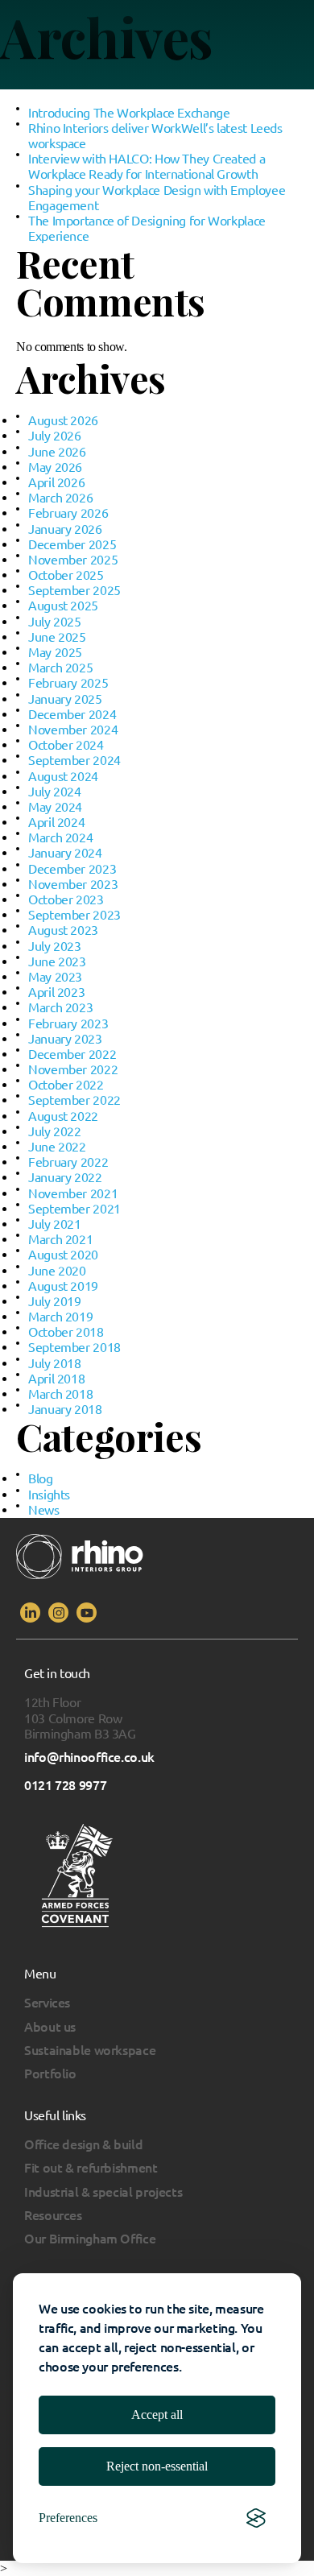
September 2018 (74, 1347)
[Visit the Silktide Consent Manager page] (256, 2518)
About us (50, 2027)
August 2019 (63, 1286)
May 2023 (55, 977)
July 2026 (55, 436)
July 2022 (55, 1131)
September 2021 (74, 1209)
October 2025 (66, 575)
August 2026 (63, 420)
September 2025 (74, 590)
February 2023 (68, 1023)
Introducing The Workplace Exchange (129, 113)
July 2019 (55, 1301)
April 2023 (56, 992)
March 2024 (60, 837)
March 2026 (60, 498)
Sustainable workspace (90, 2050)
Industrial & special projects (103, 2192)
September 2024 (74, 760)
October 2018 (66, 1332)
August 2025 (63, 606)
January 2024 (65, 853)
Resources (53, 2215)
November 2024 (73, 730)
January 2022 (65, 1177)
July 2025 (55, 622)
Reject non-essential (157, 2466)
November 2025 (73, 560)
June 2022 (57, 1147)
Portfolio (50, 2074)
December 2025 (72, 544)
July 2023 (55, 946)
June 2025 (57, 637)
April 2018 (56, 1379)
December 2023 (72, 869)
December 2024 (72, 714)
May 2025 (55, 652)
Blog (41, 1478)
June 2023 (57, 961)
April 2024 (56, 822)
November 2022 (73, 1069)
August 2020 (63, 1255)
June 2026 (57, 452)
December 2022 (72, 1054)
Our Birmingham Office (90, 2239)
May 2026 (55, 467)
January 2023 (65, 1039)
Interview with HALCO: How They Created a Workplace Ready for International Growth (147, 166)
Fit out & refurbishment (91, 2168)
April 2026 (56, 482)
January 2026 (65, 529)
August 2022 (63, 1116)
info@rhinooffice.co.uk (89, 1757)
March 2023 (60, 1007)
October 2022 (66, 1085)
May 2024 (55, 807)
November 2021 (73, 1193)
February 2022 (68, 1162)
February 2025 (68, 683)
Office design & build (83, 2144)
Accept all (157, 2415)
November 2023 (73, 884)
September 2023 (74, 915)
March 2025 (60, 668)
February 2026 (68, 513)
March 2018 (60, 1394)
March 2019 (60, 1317)
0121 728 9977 (65, 1785)
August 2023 (63, 930)
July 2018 (55, 1363)
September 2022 (74, 1100)
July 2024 (55, 792)
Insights (49, 1495)
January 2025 (65, 699)
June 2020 (57, 1271)
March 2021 (60, 1239)
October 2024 (66, 745)
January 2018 (65, 1409)
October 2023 (66, 899)
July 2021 (55, 1224)
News (44, 1510)
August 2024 (63, 776)
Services (47, 2003)
